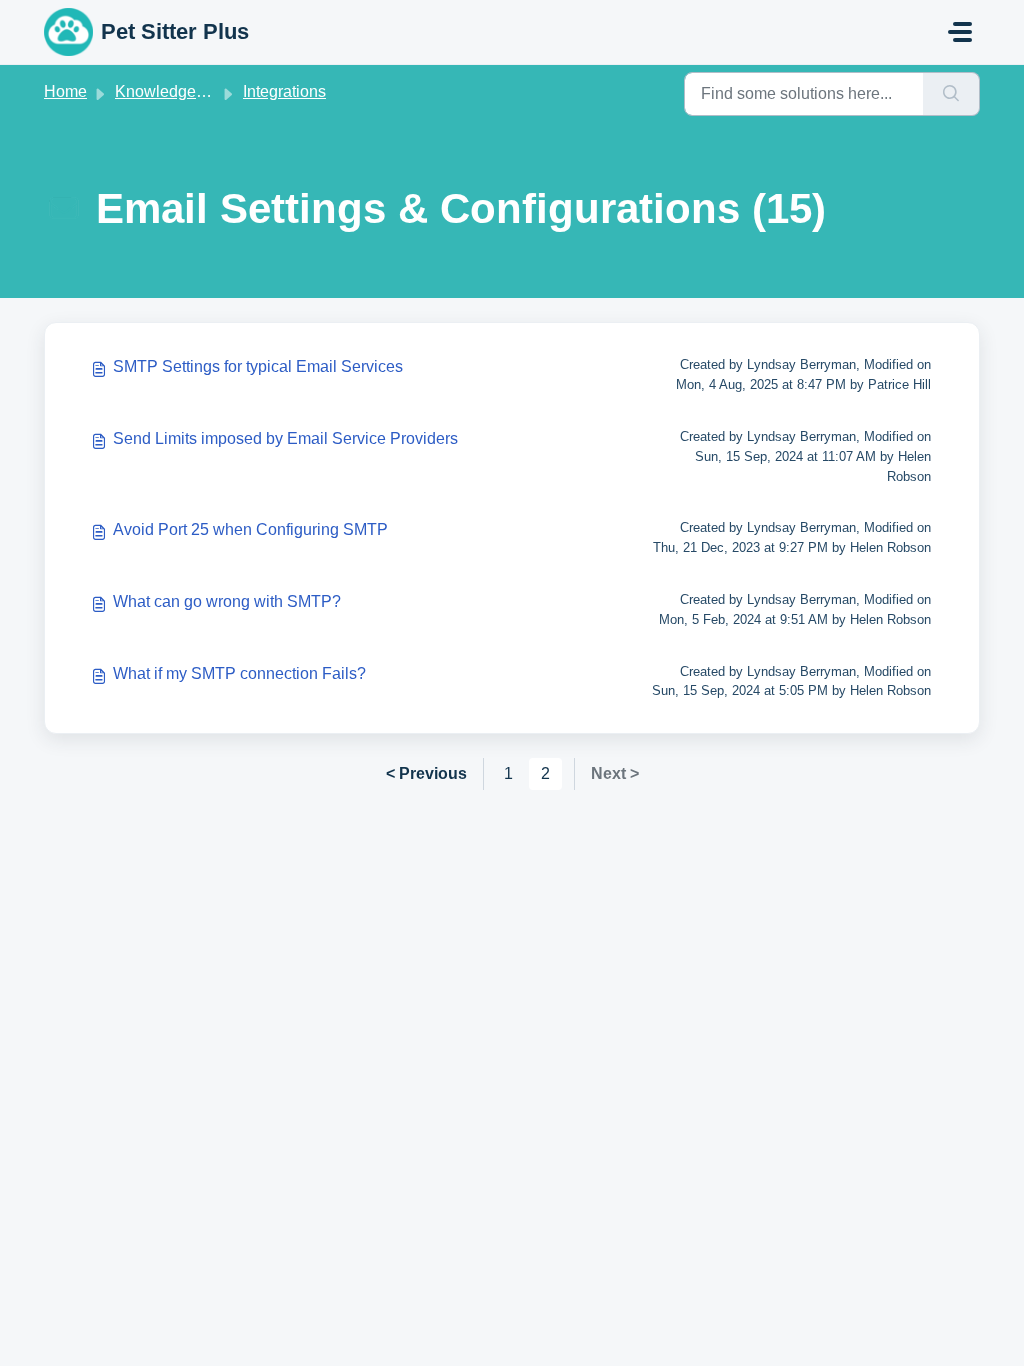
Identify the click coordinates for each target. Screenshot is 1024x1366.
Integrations (284, 91)
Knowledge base (175, 91)
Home (65, 91)
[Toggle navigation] (960, 32)
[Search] (951, 94)
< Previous (426, 773)
